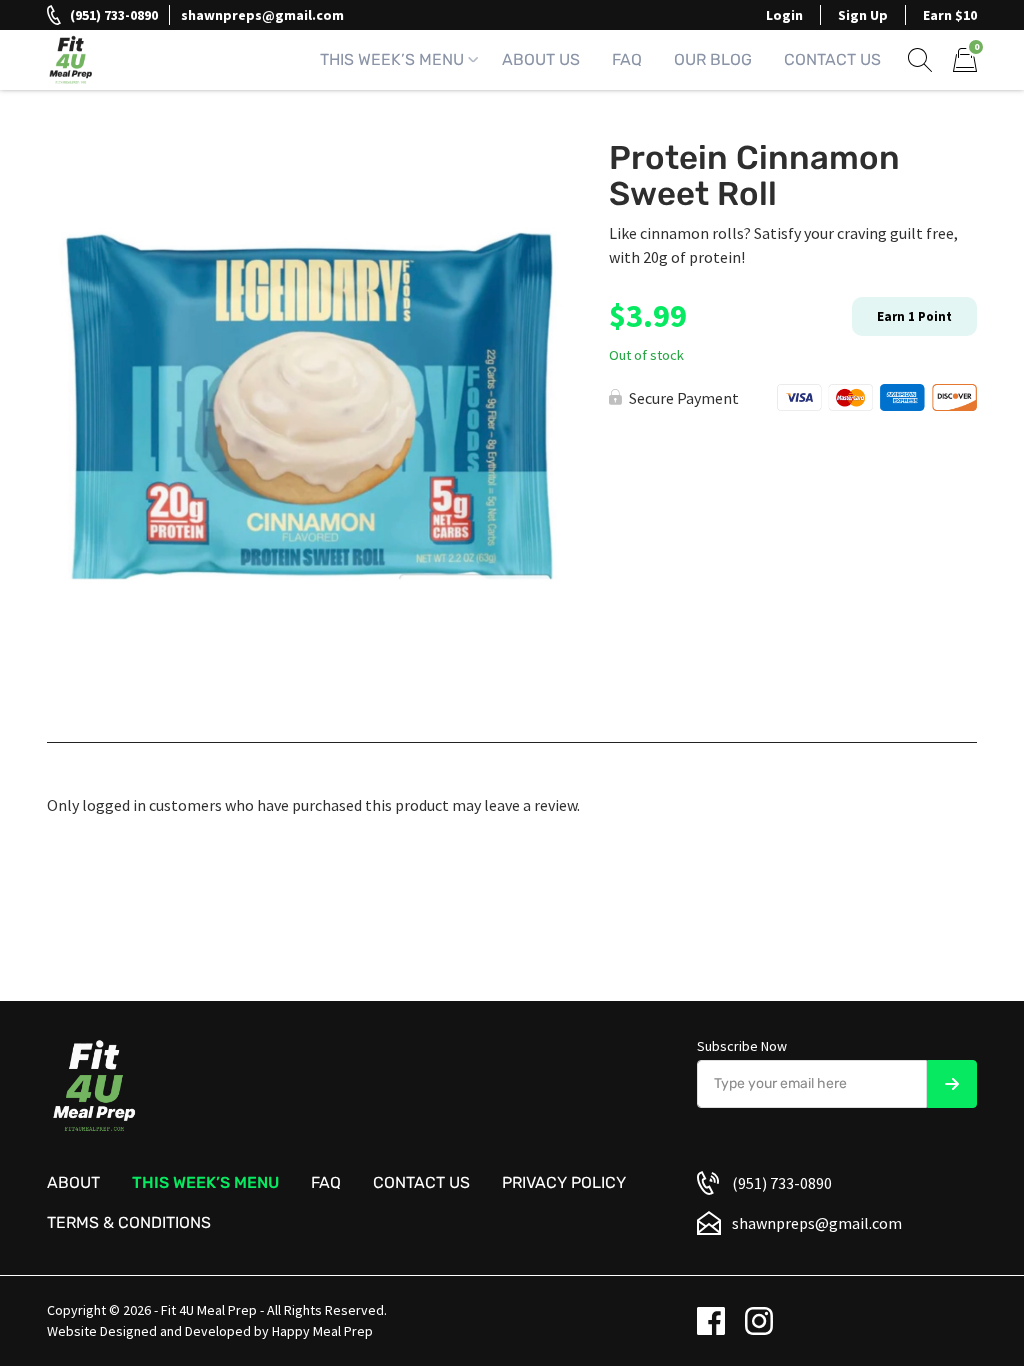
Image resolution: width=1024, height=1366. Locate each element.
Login (784, 15)
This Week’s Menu (392, 59)
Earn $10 (950, 15)
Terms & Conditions (129, 1222)
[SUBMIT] (952, 1084)
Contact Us (832, 59)
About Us (541, 59)
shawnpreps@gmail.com (262, 15)
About (73, 1182)
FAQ (627, 59)
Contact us (421, 1182)
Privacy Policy (564, 1182)
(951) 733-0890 (114, 15)
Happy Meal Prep (322, 1331)
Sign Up (863, 15)
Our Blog (713, 59)
